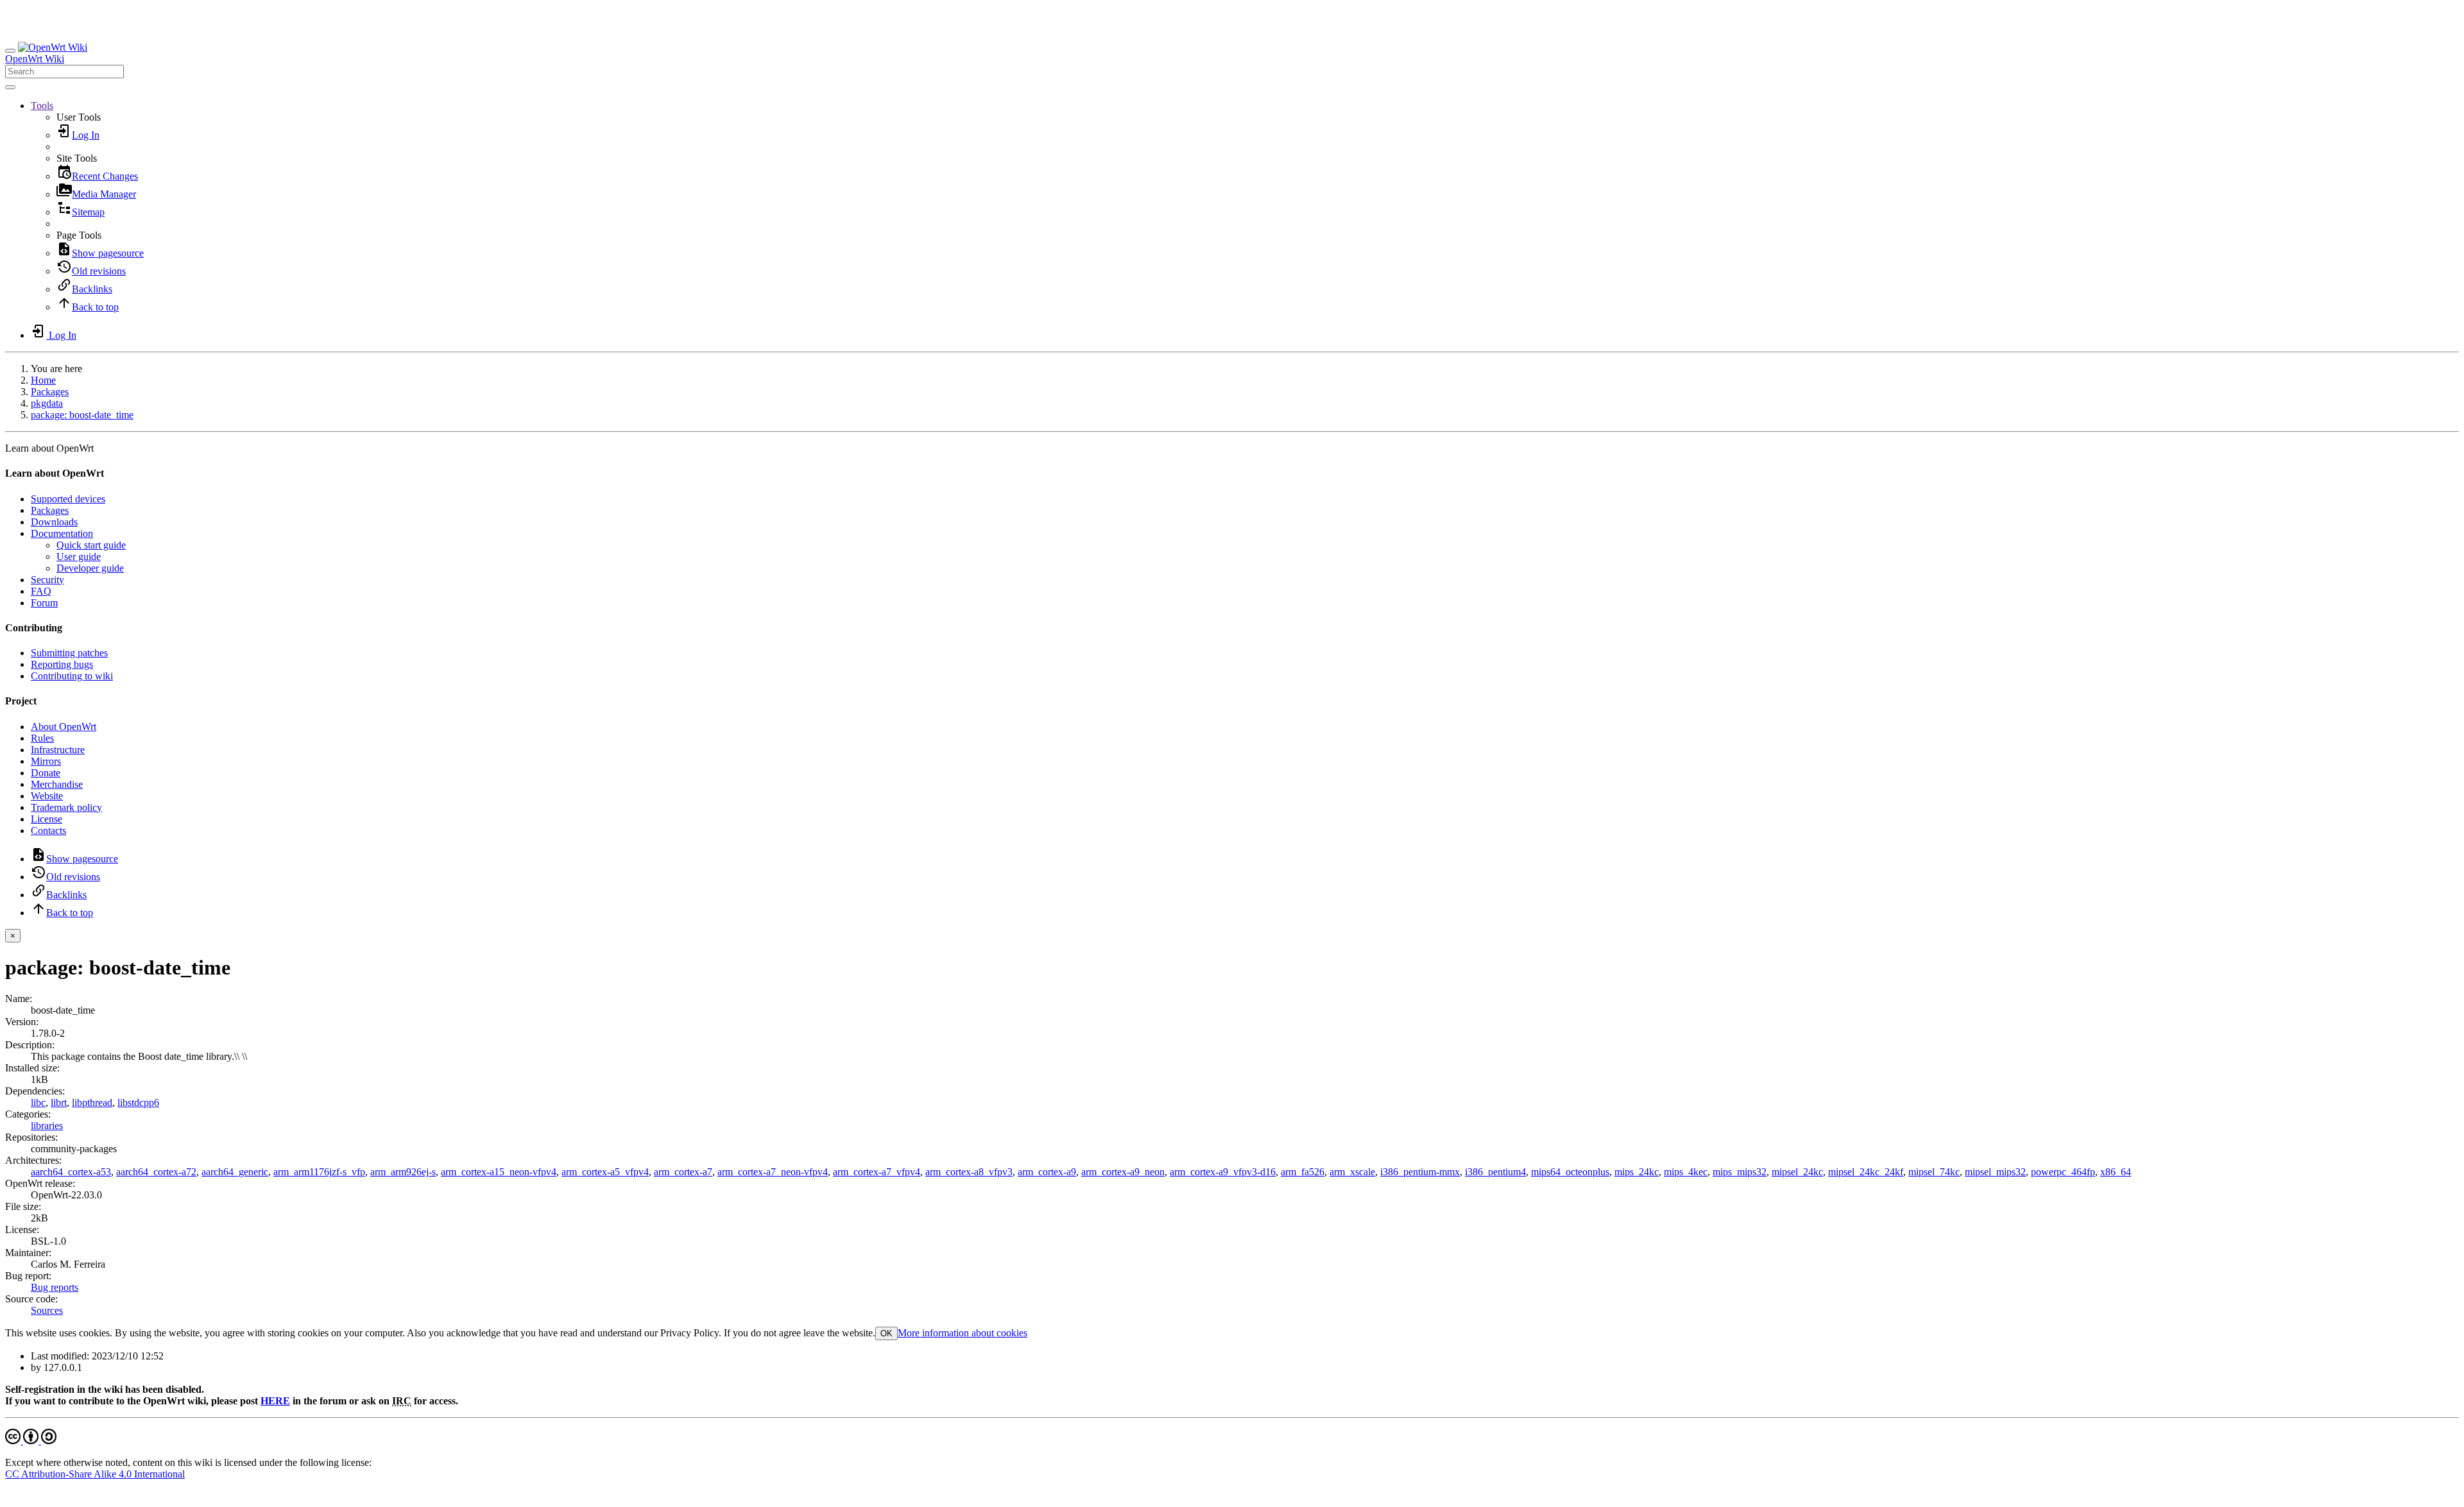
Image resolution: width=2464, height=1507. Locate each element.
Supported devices (68, 499)
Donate (46, 773)
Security (47, 580)
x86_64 (2116, 1172)
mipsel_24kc (1797, 1172)
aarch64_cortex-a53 (71, 1172)
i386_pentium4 (1495, 1172)
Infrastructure (58, 750)
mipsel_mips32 (1995, 1172)
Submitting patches (69, 653)
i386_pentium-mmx (1420, 1172)
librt (59, 1103)
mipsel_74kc (1934, 1172)
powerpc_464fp (2063, 1172)
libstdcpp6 (138, 1103)
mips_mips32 (1740, 1172)
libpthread (92, 1103)
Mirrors (46, 761)
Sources (47, 1310)
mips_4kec (1686, 1172)
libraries (47, 1126)
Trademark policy (66, 807)
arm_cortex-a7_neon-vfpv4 (773, 1172)
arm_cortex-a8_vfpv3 (969, 1172)
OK (886, 1333)
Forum (44, 603)
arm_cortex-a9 (1047, 1172)
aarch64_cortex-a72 (156, 1172)
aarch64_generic (235, 1172)
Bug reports (55, 1287)
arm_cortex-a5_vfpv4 (605, 1172)
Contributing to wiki (72, 676)
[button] (42, 106)
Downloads (54, 522)
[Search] (10, 87)
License (47, 819)
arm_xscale (1352, 1172)
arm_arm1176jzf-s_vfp (319, 1172)
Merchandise (57, 784)
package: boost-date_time (82, 415)
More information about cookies (963, 1333)
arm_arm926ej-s (403, 1172)
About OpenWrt (64, 727)
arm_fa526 (1303, 1172)
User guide (79, 557)
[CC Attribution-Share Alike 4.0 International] (31, 1441)
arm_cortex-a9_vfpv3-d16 (1223, 1172)
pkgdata (47, 403)
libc (38, 1103)
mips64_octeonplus (1570, 1172)
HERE (275, 1401)
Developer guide (90, 568)
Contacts (48, 830)
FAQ (41, 591)
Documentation (62, 533)
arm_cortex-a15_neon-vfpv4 (499, 1172)
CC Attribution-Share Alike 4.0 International (95, 1474)
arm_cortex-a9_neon (1123, 1172)
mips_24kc (1637, 1172)
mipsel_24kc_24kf (1866, 1172)
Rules (42, 738)
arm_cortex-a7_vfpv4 (877, 1172)
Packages (50, 392)
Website (47, 796)
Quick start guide (91, 545)
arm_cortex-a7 (683, 1172)
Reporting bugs (62, 664)
